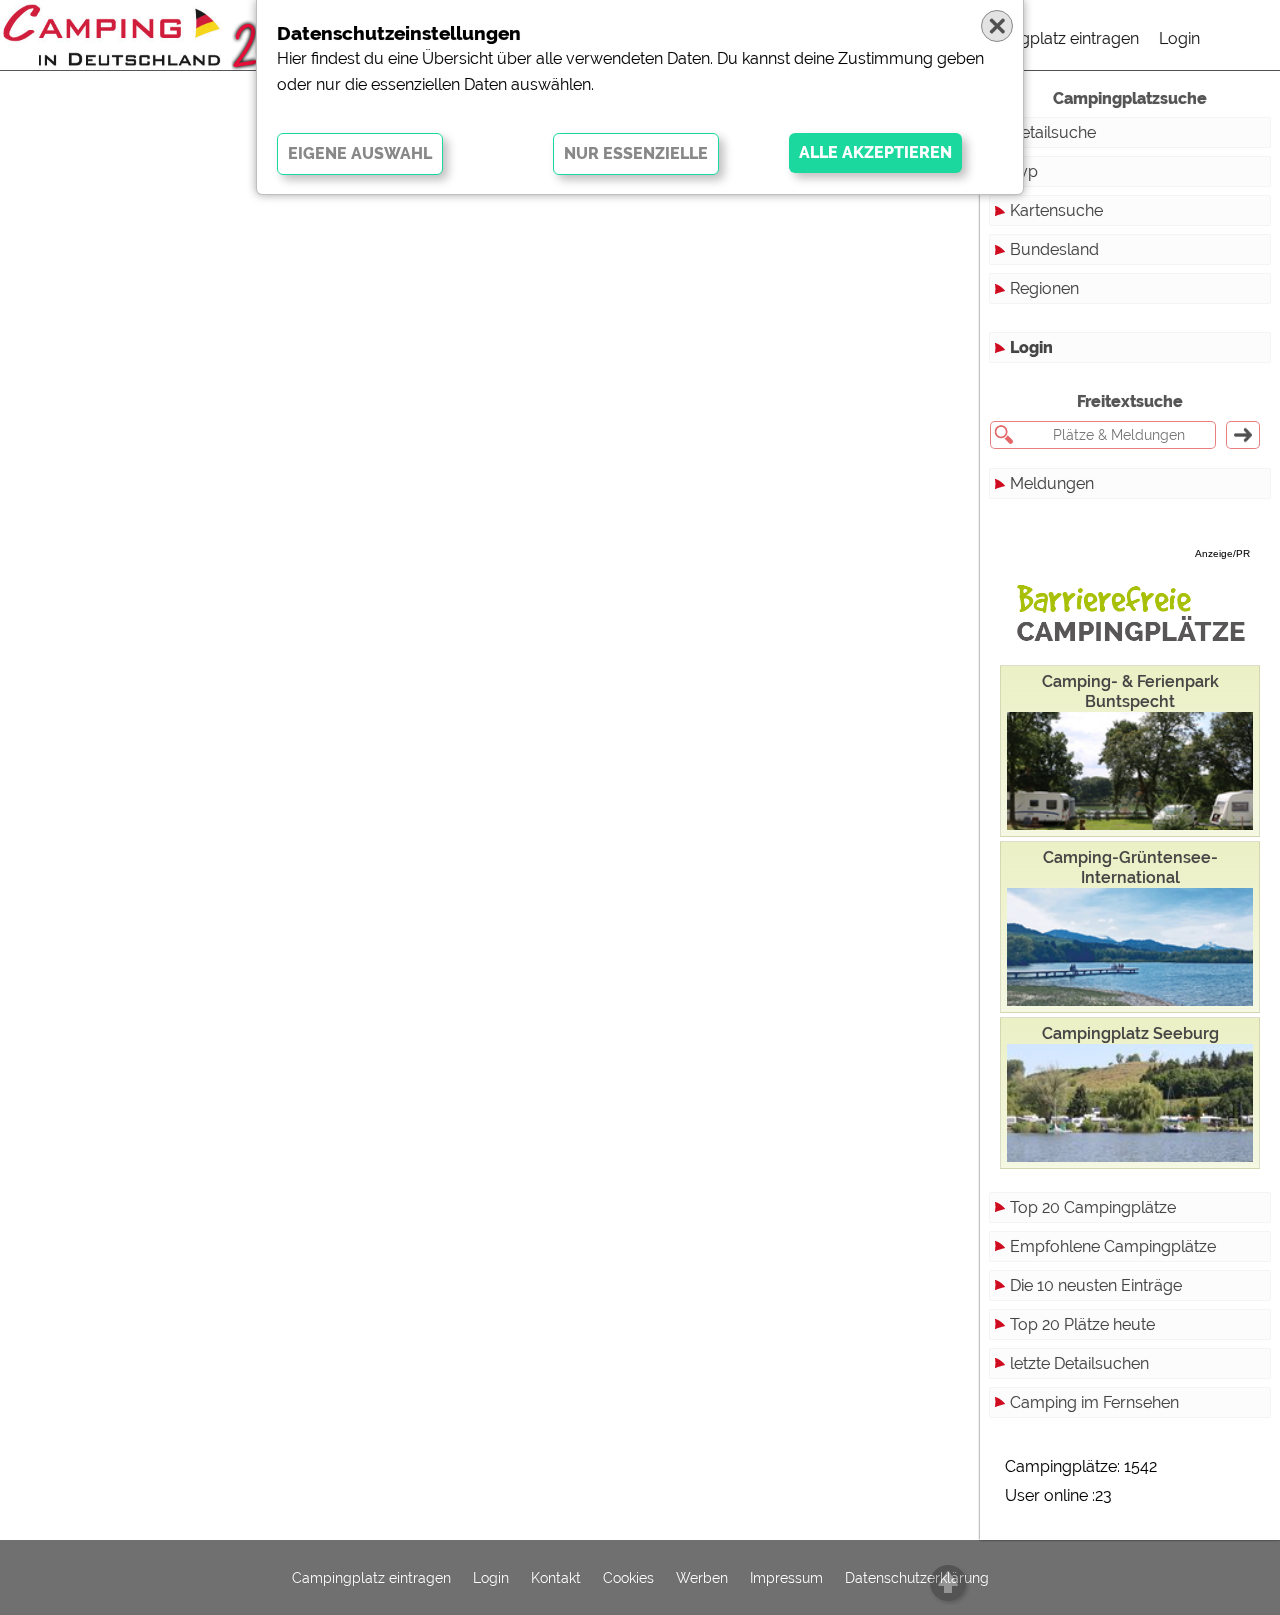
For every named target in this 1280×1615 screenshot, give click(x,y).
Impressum (786, 1578)
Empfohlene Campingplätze (1113, 1246)
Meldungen (1052, 483)
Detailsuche (1053, 132)
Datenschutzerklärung (917, 1578)
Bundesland (1054, 249)
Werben (702, 1578)
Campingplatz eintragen (1051, 38)
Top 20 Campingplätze (1093, 1207)
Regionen (1044, 288)
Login (1179, 38)
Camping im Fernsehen (1094, 1402)
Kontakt (556, 1578)
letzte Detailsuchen (1079, 1363)
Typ (1024, 171)
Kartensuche (1056, 210)
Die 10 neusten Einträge (1096, 1285)
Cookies (628, 1578)
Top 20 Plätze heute (1082, 1324)
